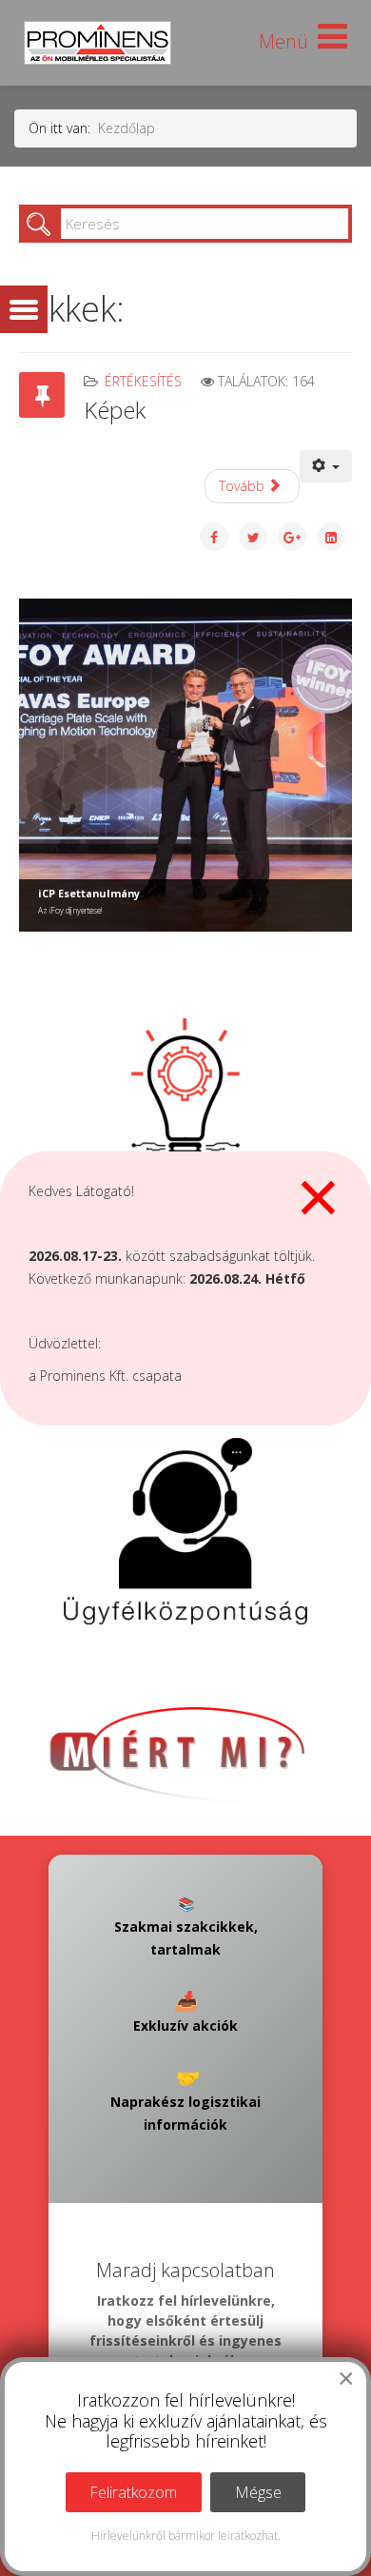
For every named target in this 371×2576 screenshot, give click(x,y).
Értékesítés (143, 381)
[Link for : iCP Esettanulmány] (185, 765)
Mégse (258, 2492)
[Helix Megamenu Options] (303, 41)
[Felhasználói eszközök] (326, 466)
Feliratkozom (133, 2492)
